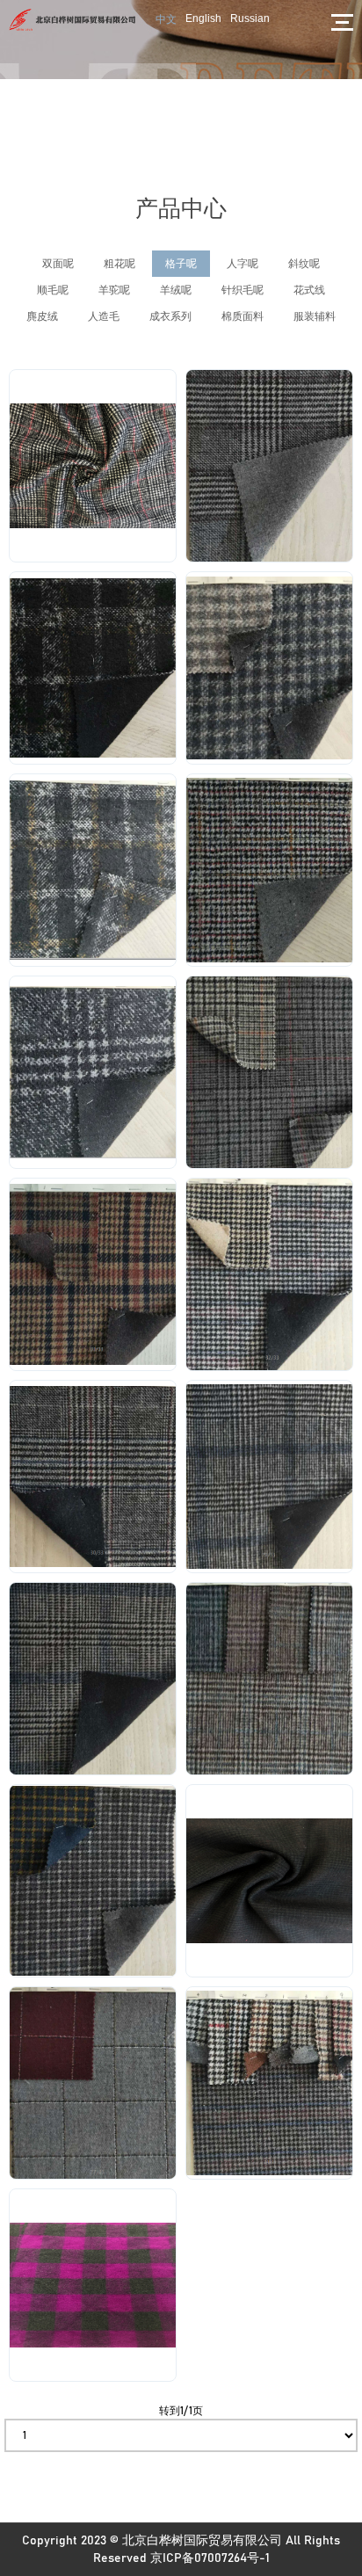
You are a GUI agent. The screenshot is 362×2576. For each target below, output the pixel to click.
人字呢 (243, 264)
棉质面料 (243, 316)
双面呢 (58, 264)
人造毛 (104, 316)
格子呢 (181, 264)
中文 (166, 19)
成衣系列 (170, 316)
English (203, 18)
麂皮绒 (42, 316)
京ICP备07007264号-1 (210, 2558)
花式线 (309, 290)
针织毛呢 (243, 290)
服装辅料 (315, 316)
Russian (250, 18)
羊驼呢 (114, 290)
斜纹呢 (304, 264)
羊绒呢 (176, 290)
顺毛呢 (53, 290)
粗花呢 (119, 264)
